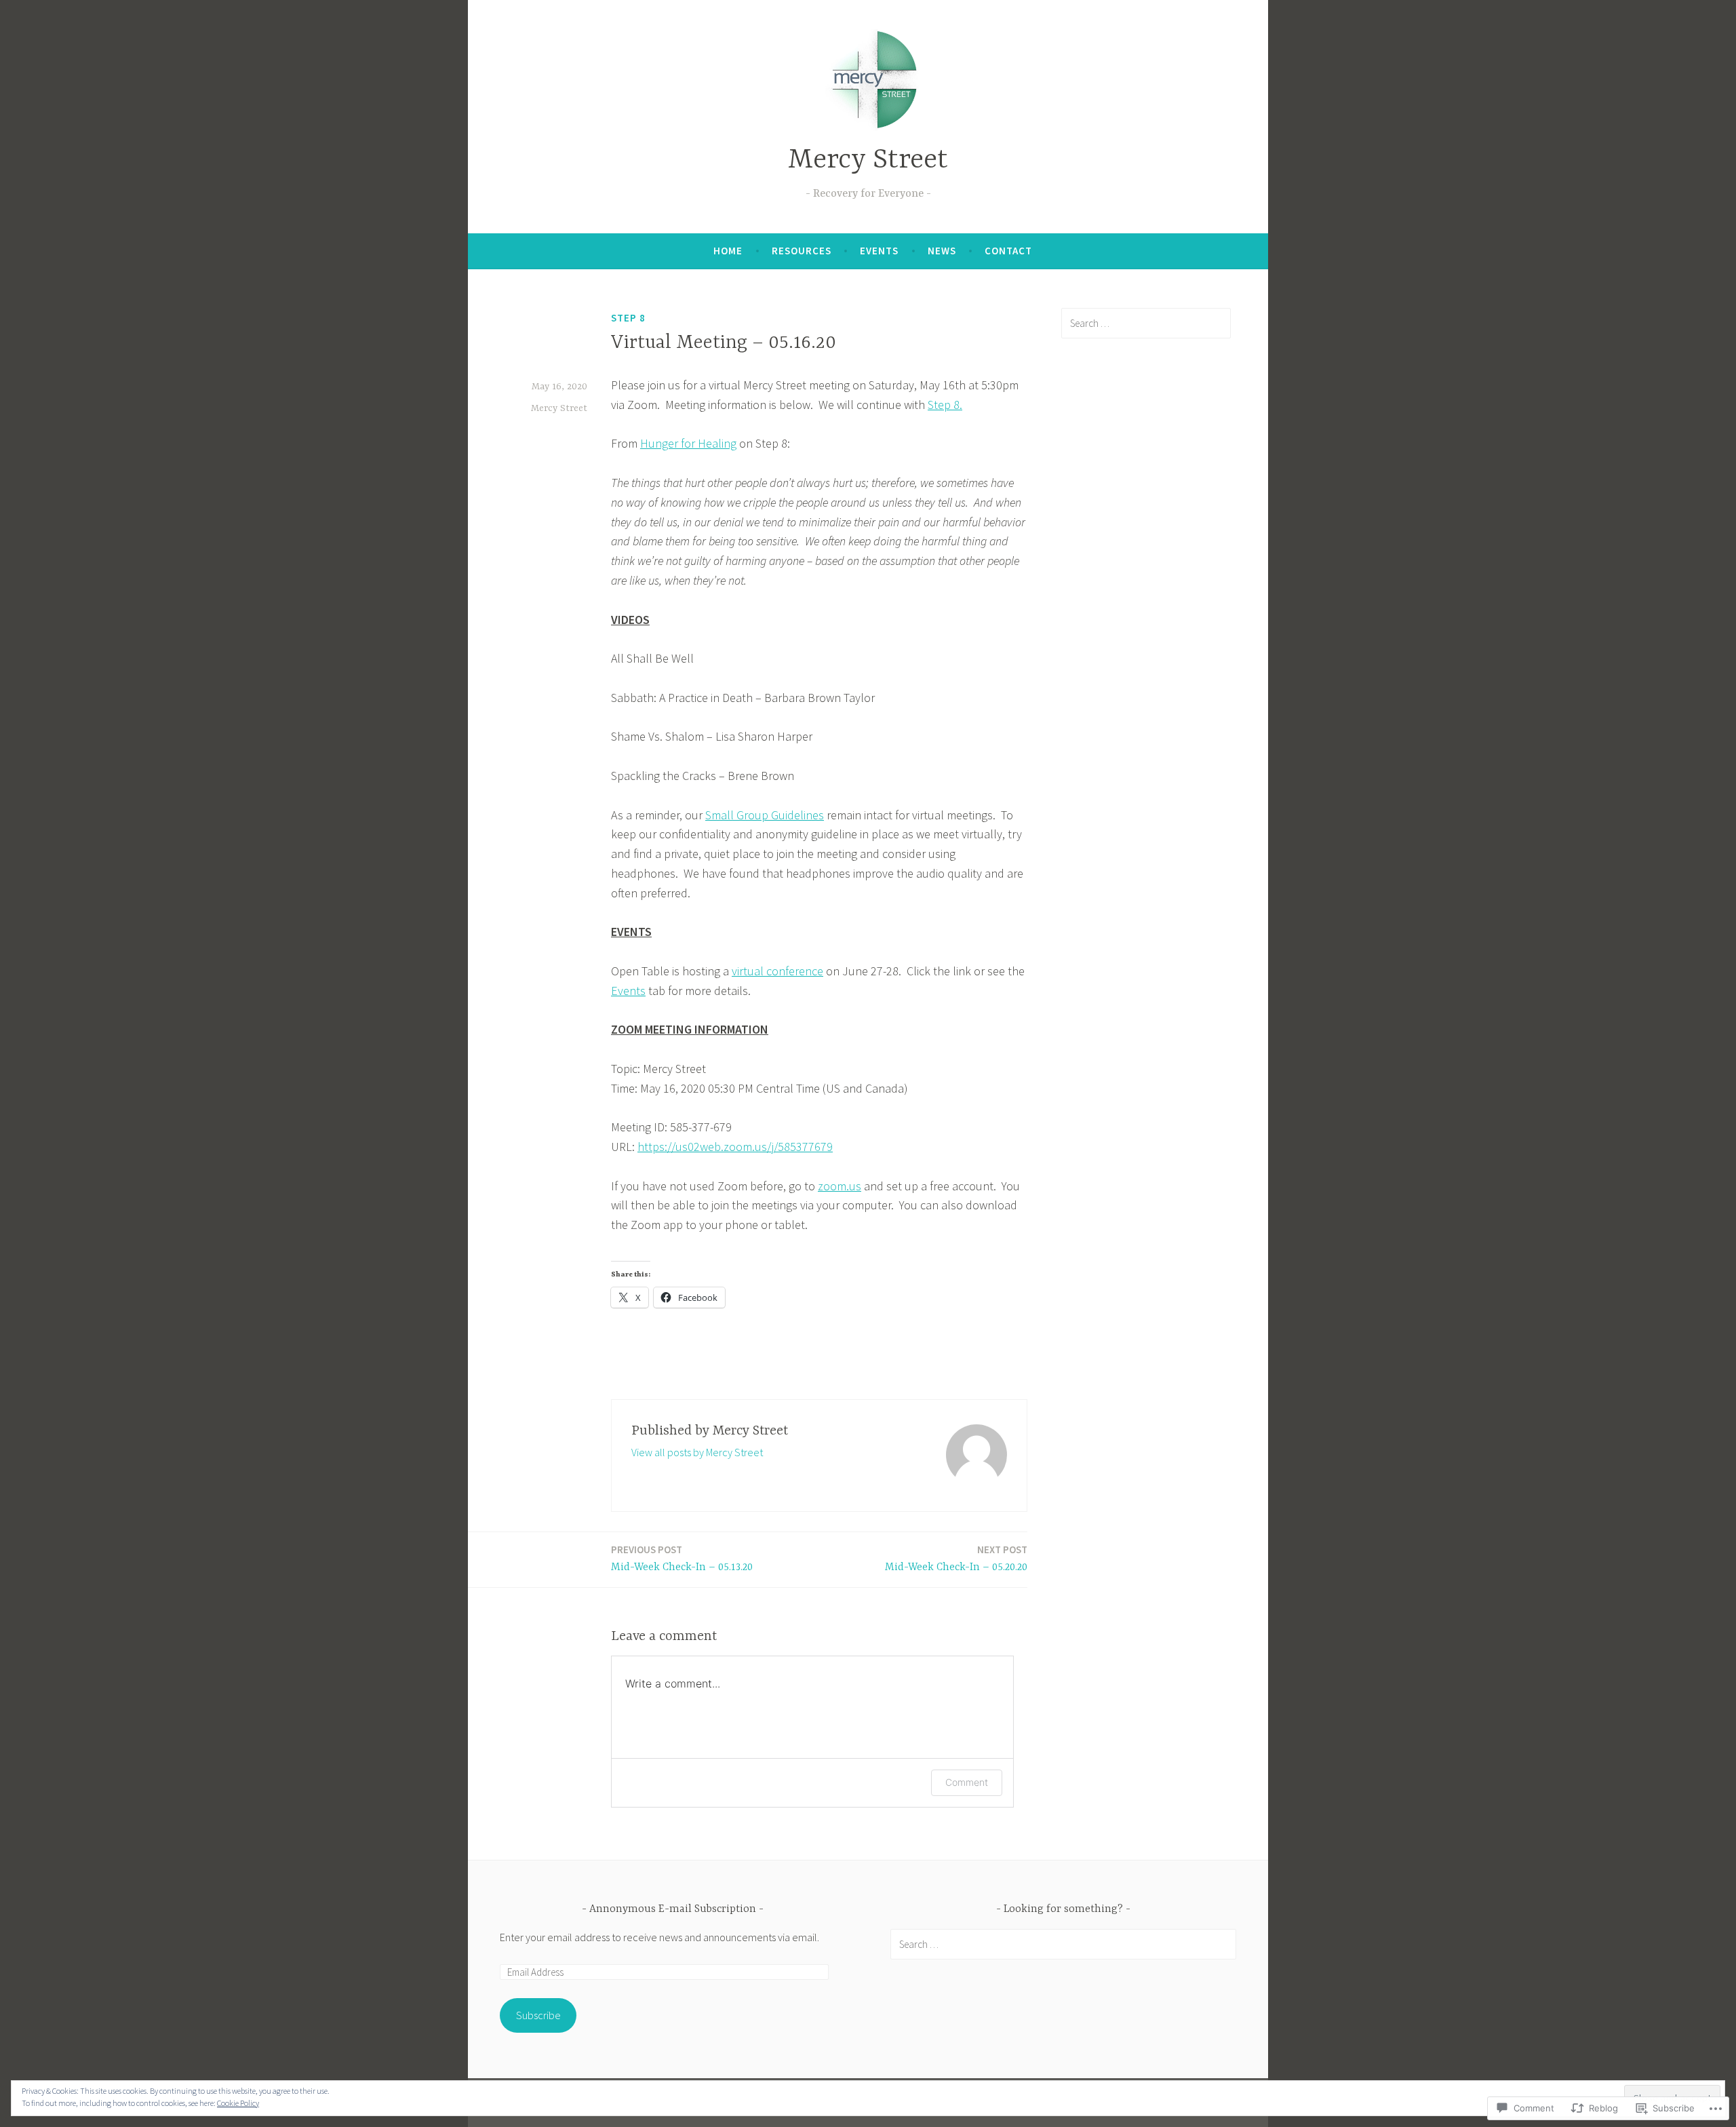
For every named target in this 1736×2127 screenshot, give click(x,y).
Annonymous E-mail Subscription (673, 1909)
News (942, 251)
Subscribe (538, 2015)
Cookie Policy (238, 2103)
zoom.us (840, 1186)
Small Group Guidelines (765, 815)
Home (728, 251)
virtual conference (777, 971)
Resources (802, 251)
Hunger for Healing (688, 443)
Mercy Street (868, 160)
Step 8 (628, 318)
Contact (1008, 251)
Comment (967, 1782)
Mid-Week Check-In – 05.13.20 (682, 1558)
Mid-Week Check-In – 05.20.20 (956, 1558)
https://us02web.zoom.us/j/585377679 (735, 1147)
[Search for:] (1146, 323)
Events (879, 251)
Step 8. (945, 405)
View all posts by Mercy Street (697, 1452)
